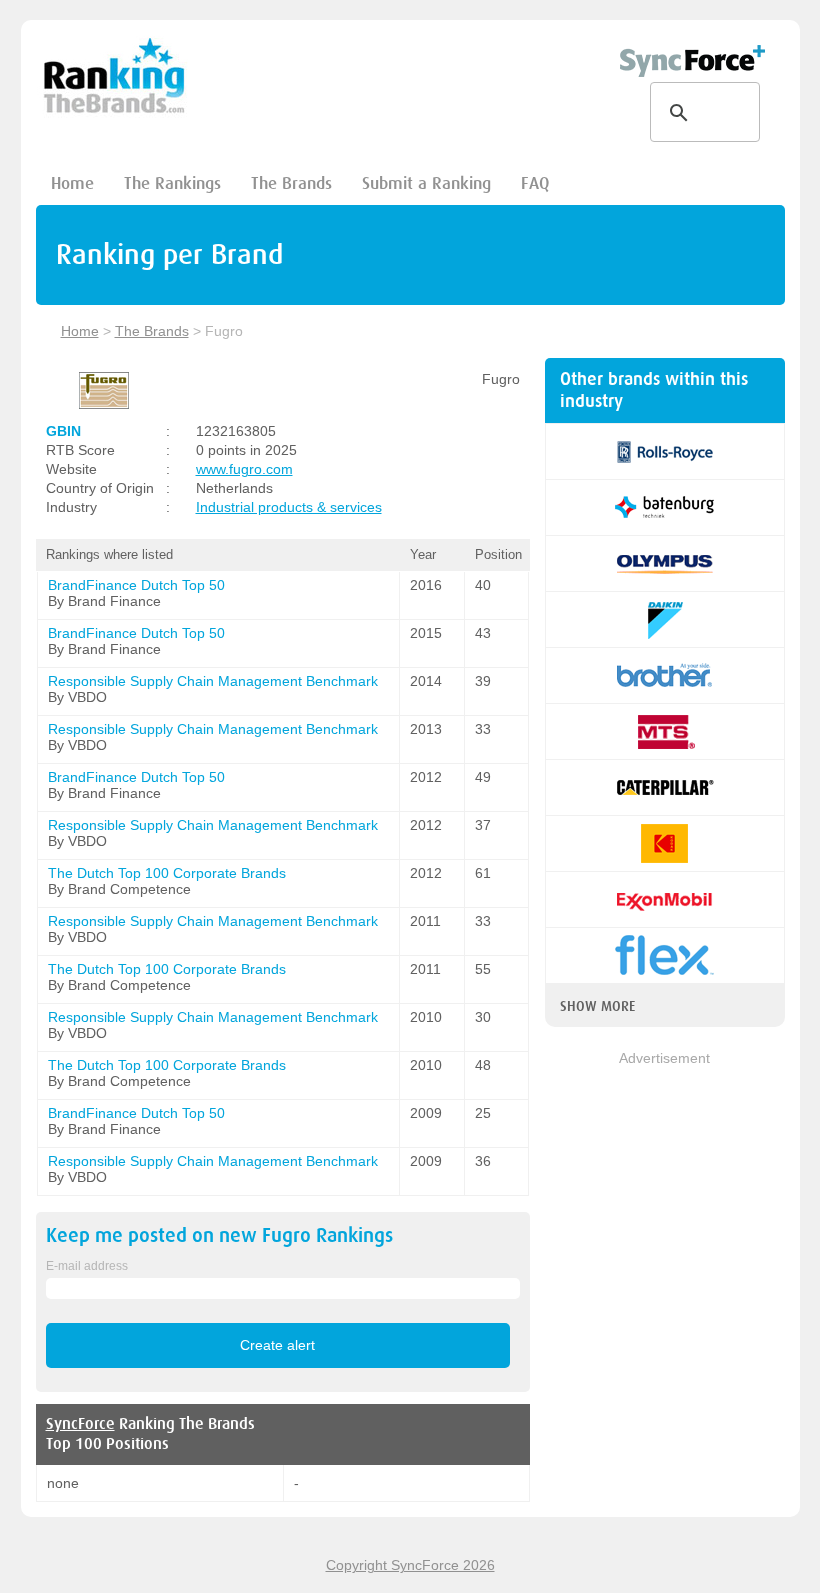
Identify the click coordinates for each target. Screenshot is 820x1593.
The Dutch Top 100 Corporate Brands (167, 873)
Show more (597, 1006)
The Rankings (172, 183)
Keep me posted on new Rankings (219, 1235)
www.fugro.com (244, 469)
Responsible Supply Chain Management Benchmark (213, 681)
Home (72, 183)
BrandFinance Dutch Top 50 (136, 585)
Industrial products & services (289, 507)
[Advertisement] (665, 1169)
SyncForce (80, 1424)
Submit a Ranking (426, 183)
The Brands (291, 183)
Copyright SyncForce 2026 (410, 1565)
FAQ (535, 183)
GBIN (63, 431)
